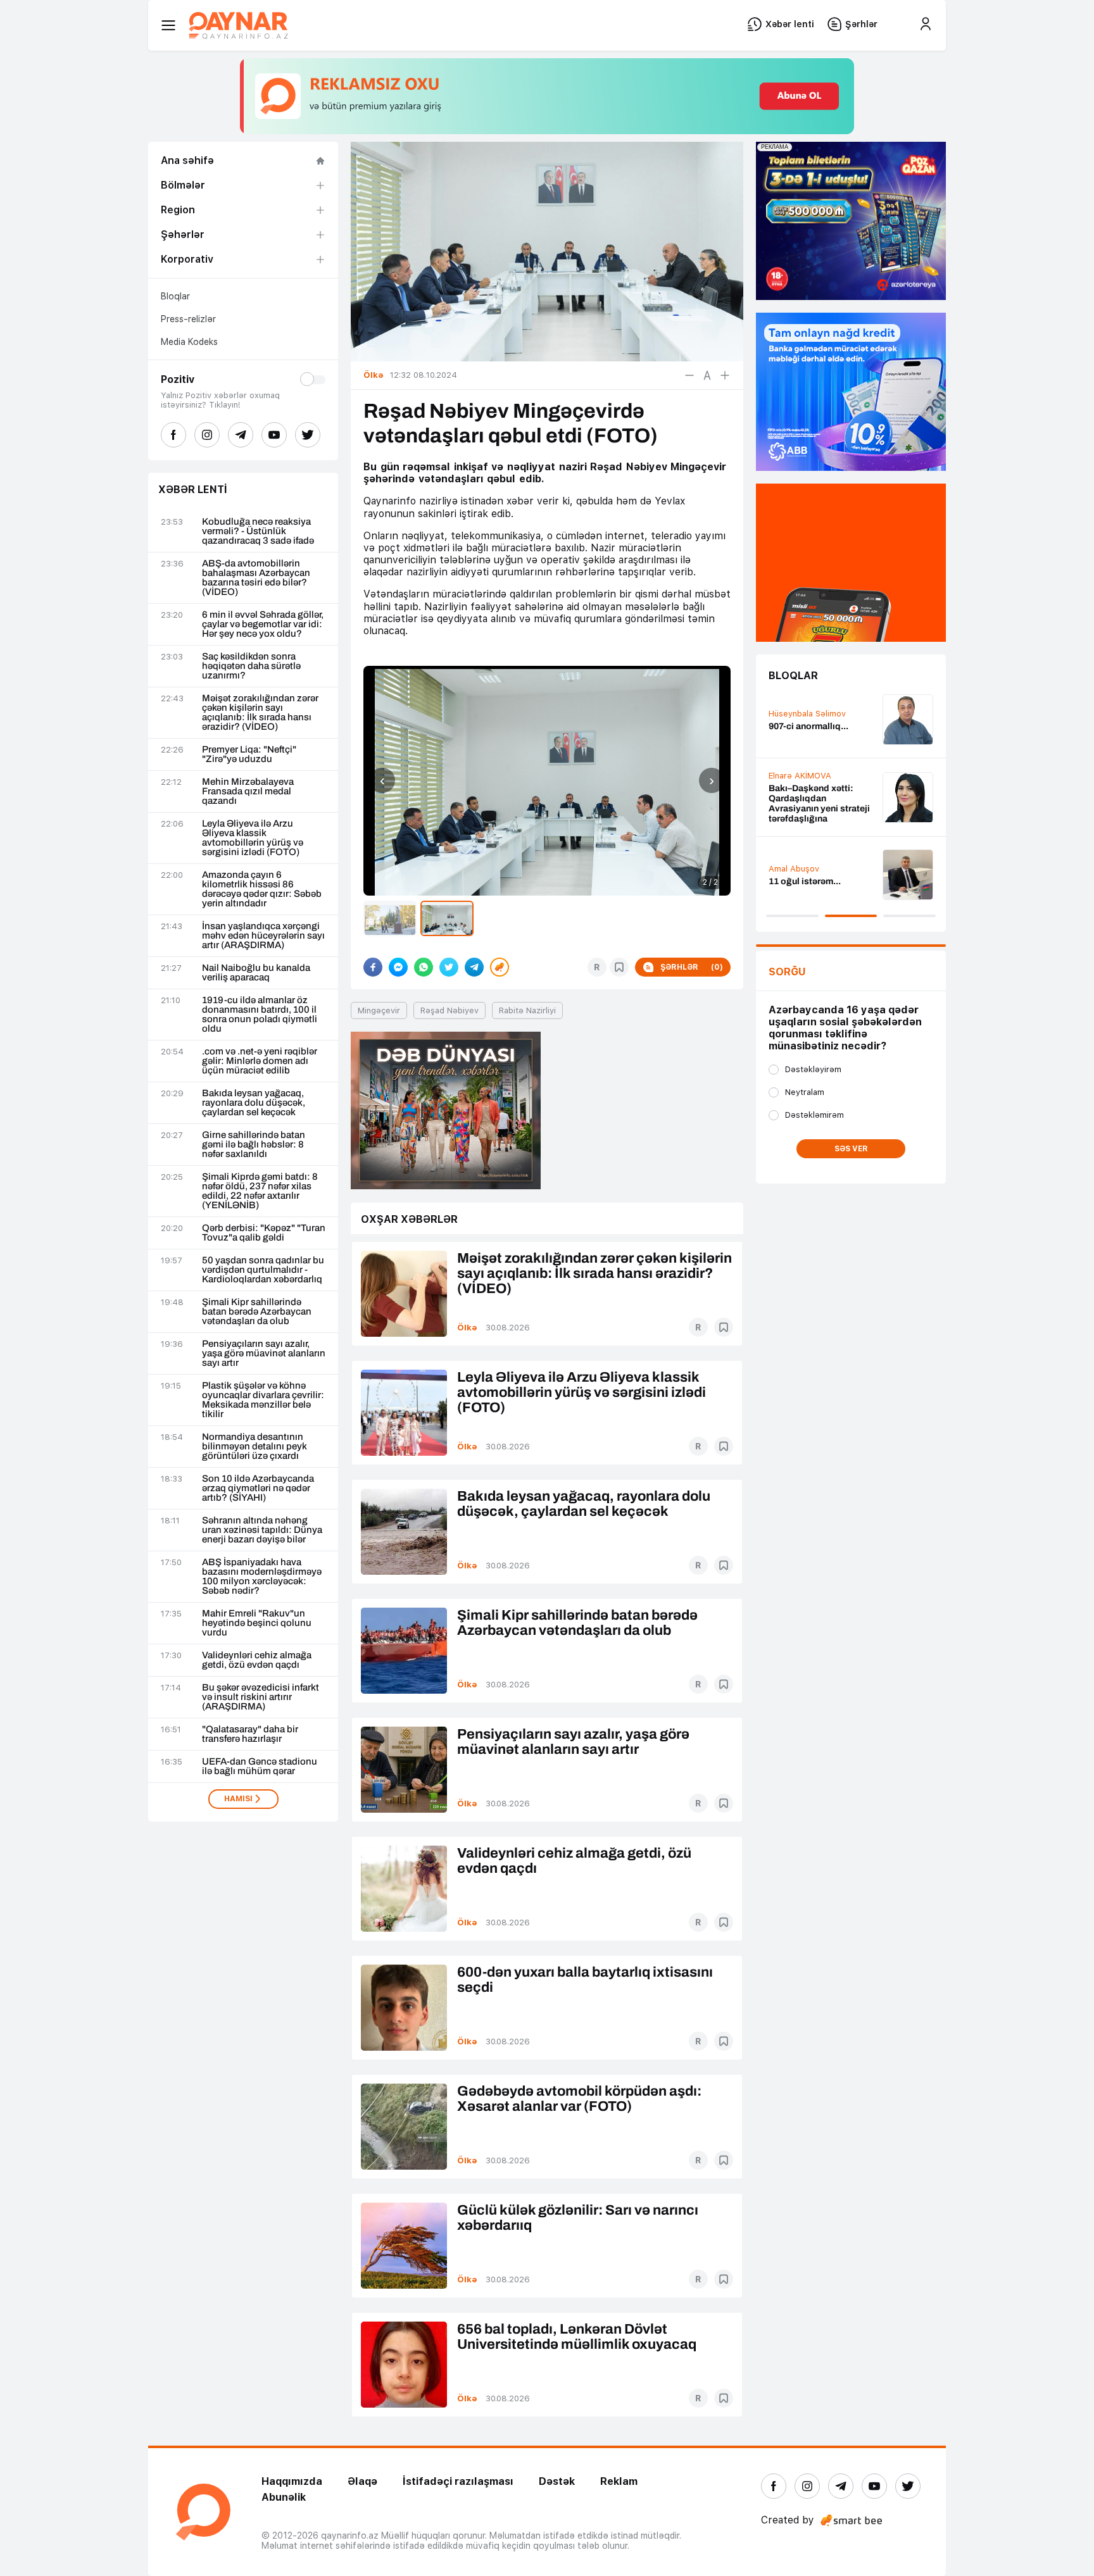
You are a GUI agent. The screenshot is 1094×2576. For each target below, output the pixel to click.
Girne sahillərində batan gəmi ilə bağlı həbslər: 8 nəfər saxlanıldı (254, 1145)
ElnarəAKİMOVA (800, 703)
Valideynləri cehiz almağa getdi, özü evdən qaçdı (257, 1660)
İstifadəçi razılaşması (458, 2481)
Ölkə (467, 1328)
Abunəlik (284, 2497)
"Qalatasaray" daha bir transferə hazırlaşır (250, 1734)
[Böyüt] (725, 375)
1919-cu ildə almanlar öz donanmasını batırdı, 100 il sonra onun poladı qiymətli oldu (260, 1015)
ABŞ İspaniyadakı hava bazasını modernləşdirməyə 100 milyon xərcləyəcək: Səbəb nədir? (262, 1577)
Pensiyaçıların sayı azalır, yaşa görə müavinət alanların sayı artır (264, 1354)
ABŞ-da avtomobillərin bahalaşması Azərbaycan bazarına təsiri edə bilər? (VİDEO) (256, 578)
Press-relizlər (188, 319)
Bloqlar (175, 296)
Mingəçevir (379, 1010)
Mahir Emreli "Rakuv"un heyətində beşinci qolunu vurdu (257, 1623)
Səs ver (851, 1149)
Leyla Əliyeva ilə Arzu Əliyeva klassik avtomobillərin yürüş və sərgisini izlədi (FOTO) (253, 838)
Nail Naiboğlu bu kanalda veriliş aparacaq (256, 973)
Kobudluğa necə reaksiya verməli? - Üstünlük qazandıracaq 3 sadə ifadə (258, 531)
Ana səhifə (187, 160)
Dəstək (557, 2481)
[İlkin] (707, 375)
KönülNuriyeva (797, 790)
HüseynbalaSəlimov (807, 862)
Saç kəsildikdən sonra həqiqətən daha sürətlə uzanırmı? (251, 666)
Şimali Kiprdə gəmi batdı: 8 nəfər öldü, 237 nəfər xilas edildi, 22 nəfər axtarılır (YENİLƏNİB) (260, 1191)
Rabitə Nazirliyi (527, 1010)
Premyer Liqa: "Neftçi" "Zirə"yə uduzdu (249, 754)
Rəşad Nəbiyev (450, 1010)
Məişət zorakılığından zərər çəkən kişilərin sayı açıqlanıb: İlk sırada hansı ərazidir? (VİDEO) (260, 713)
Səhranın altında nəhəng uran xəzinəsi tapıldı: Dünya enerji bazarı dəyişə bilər (262, 1530)
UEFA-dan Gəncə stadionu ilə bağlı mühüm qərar (260, 1766)
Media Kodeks (189, 342)
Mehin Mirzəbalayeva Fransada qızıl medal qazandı (248, 791)
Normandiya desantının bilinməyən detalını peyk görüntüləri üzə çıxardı (255, 1447)
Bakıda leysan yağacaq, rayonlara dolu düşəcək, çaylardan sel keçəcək (254, 1103)
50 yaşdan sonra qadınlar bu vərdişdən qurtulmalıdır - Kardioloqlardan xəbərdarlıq (263, 1270)
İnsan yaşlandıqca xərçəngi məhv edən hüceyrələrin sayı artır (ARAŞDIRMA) (263, 936)
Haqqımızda (292, 2481)
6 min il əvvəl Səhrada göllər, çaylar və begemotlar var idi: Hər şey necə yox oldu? (263, 624)
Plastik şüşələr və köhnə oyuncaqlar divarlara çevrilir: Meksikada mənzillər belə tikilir (263, 1400)
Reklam (619, 2481)
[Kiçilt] (689, 375)
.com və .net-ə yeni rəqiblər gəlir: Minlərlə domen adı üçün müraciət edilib (260, 1061)
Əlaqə (362, 2481)
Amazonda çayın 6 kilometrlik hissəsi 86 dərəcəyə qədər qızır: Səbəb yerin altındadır (262, 889)
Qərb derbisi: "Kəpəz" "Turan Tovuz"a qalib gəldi (264, 1233)
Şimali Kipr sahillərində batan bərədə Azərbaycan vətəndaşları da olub (257, 1312)
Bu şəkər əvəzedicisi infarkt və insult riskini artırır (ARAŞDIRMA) (261, 1697)
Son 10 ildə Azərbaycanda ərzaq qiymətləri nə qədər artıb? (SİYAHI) (258, 1488)
